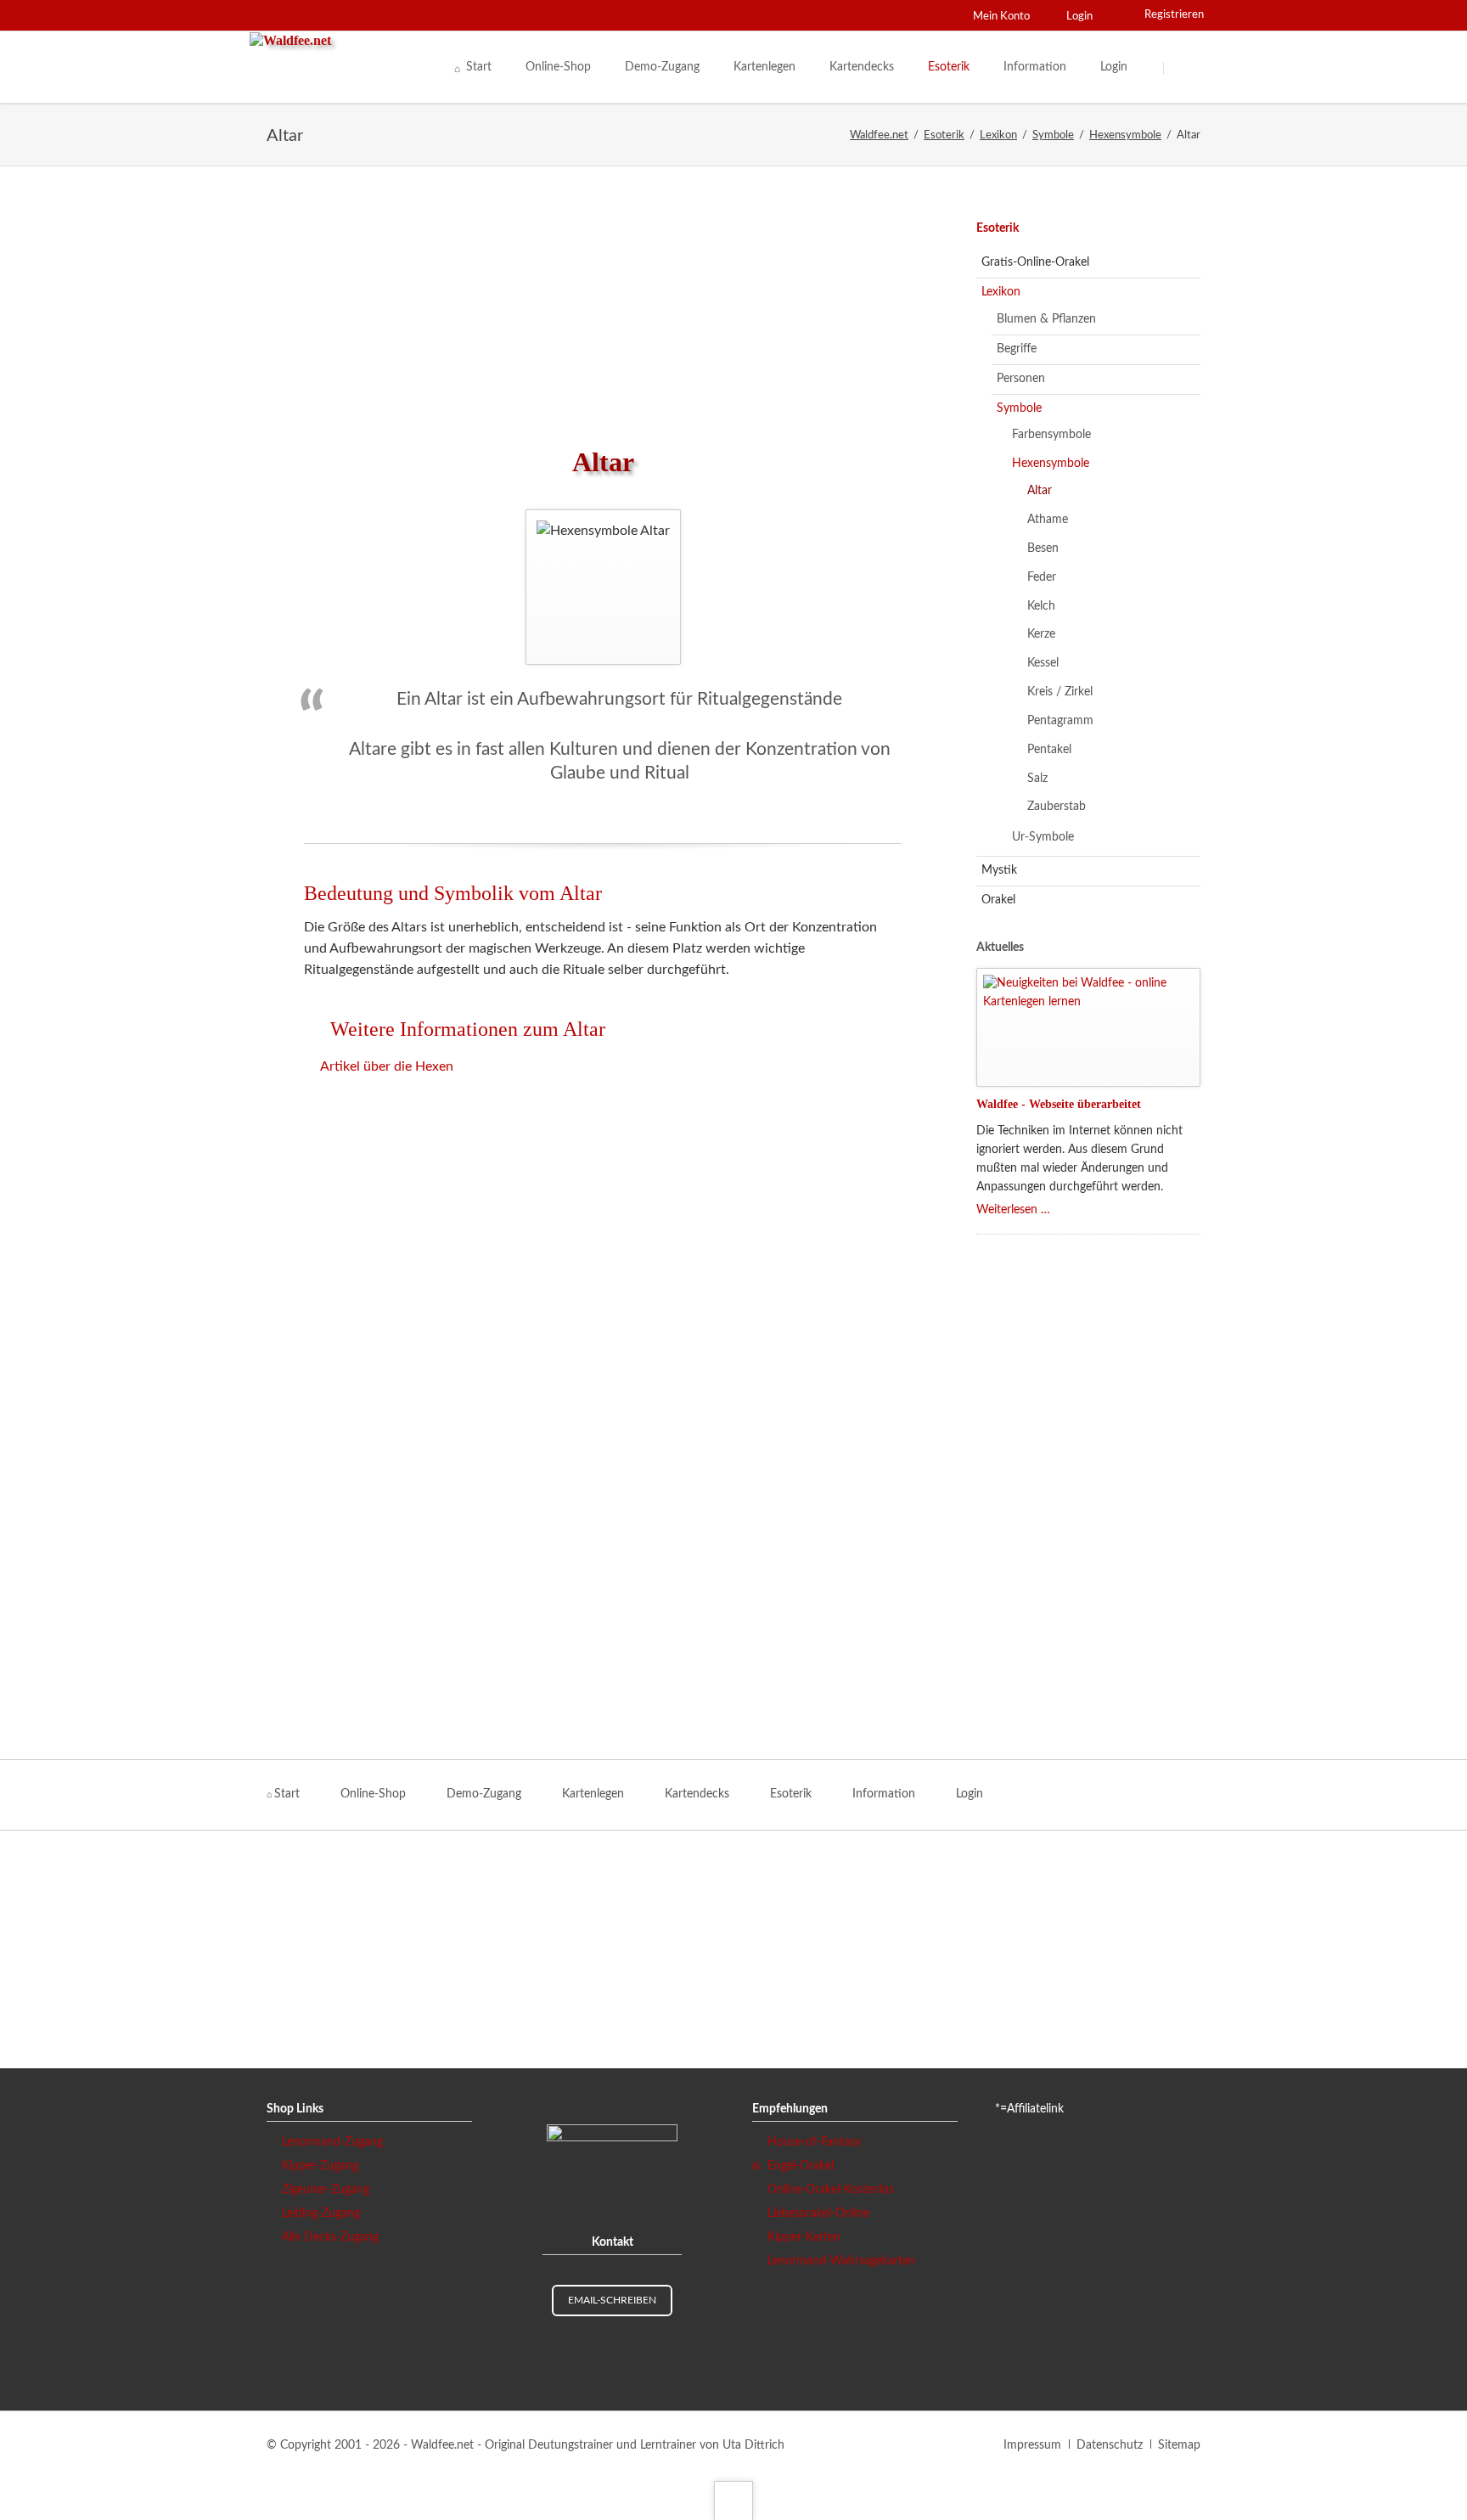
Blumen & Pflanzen (1046, 319)
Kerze (1041, 634)
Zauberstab (1057, 807)
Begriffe (1017, 349)
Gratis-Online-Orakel (1035, 262)
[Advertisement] (603, 306)
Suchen (1185, 68)
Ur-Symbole (1043, 837)
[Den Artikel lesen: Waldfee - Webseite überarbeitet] (1088, 1027)
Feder (1042, 577)
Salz (1037, 779)
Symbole (1019, 408)
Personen (1021, 379)
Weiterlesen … (1013, 1210)
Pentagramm (1060, 721)
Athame (1048, 520)
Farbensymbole (1051, 435)
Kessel (1043, 663)
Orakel (998, 900)
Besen (1043, 548)
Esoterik (998, 228)
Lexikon (1001, 292)
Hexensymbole (1051, 464)
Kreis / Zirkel (1060, 692)
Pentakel (1049, 750)
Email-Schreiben (612, 2300)
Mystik (999, 870)
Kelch (1041, 606)
